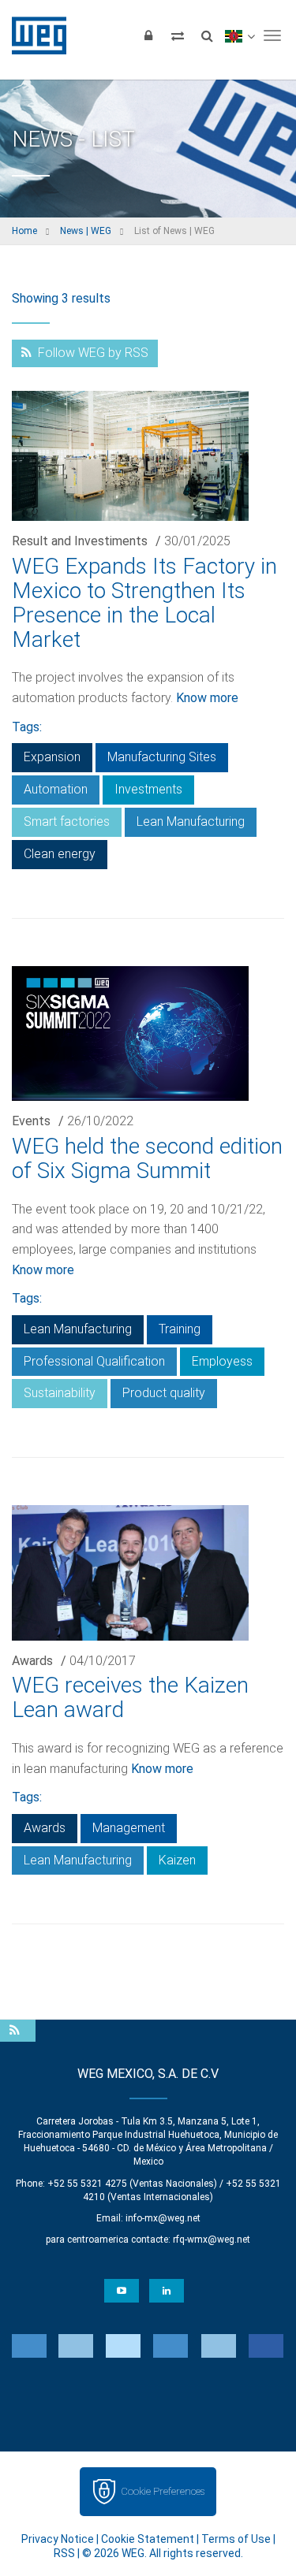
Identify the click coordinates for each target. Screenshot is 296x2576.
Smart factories (67, 821)
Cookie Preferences (163, 2491)
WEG (34, 35)
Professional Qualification (94, 1361)
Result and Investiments (80, 541)
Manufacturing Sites (162, 757)
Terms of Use (236, 2539)
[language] (240, 35)
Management (129, 1828)
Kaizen (177, 1860)
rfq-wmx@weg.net (212, 2240)
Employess (222, 1361)
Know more (207, 698)
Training (180, 1329)
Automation (56, 789)
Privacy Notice (58, 2539)
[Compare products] (178, 35)
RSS (64, 2553)
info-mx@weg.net (163, 2218)
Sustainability (60, 1393)
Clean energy (60, 854)
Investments (148, 789)
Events (31, 1121)
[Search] (207, 35)
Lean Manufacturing (191, 821)
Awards (32, 1661)
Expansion (52, 757)
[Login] (148, 35)
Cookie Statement (148, 2539)
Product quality (164, 1393)
